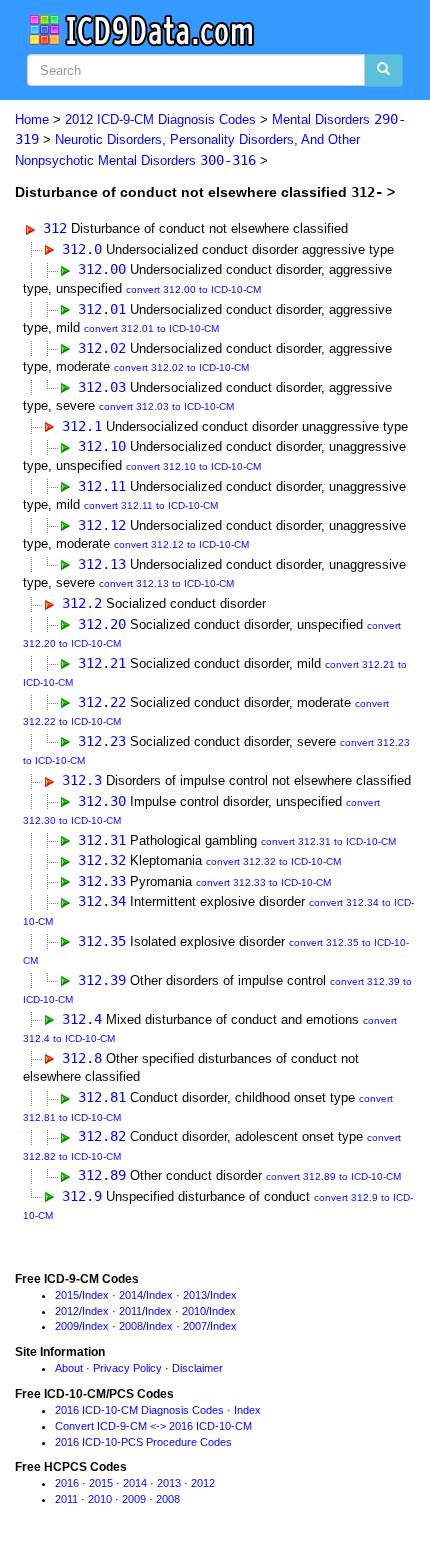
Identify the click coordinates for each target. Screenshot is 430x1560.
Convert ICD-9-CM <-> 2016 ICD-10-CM (153, 1426)
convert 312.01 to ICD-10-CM (151, 328)
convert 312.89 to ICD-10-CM (333, 1176)
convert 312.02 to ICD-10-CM (181, 367)
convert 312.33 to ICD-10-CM (263, 882)
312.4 (82, 1019)
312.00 (102, 269)
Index (95, 1295)
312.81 (102, 1097)
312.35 (102, 941)
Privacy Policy (127, 1368)
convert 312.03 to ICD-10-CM (166, 406)
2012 (67, 1311)
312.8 (82, 1058)
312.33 (102, 881)
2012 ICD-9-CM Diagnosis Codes (160, 119)
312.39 (102, 980)
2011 (130, 1311)
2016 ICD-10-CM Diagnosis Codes (139, 1410)
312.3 (82, 780)
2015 (67, 1295)
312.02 (102, 348)
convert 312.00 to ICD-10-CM (193, 289)
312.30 (102, 801)
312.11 (102, 486)
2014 (131, 1295)
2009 (67, 1326)
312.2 (82, 603)
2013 (195, 1295)
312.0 (82, 249)
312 (55, 228)
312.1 (82, 426)
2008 (131, 1326)
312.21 (102, 663)
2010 (194, 1311)
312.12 (102, 525)
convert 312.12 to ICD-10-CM (181, 544)
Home (32, 119)
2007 (195, 1326)
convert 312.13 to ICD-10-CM (166, 583)
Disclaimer (197, 1368)
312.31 (102, 840)
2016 (67, 1483)
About (69, 1368)
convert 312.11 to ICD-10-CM (151, 505)
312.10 (102, 446)
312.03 (102, 387)
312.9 (82, 1196)
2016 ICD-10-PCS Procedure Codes (143, 1442)
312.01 (102, 309)
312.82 (102, 1136)
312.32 (102, 860)
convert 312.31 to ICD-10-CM (328, 841)
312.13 (102, 564)
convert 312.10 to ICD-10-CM (193, 466)
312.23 (102, 741)
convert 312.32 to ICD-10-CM (273, 861)
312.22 (102, 702)
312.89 (102, 1175)
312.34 (102, 901)
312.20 (102, 624)
